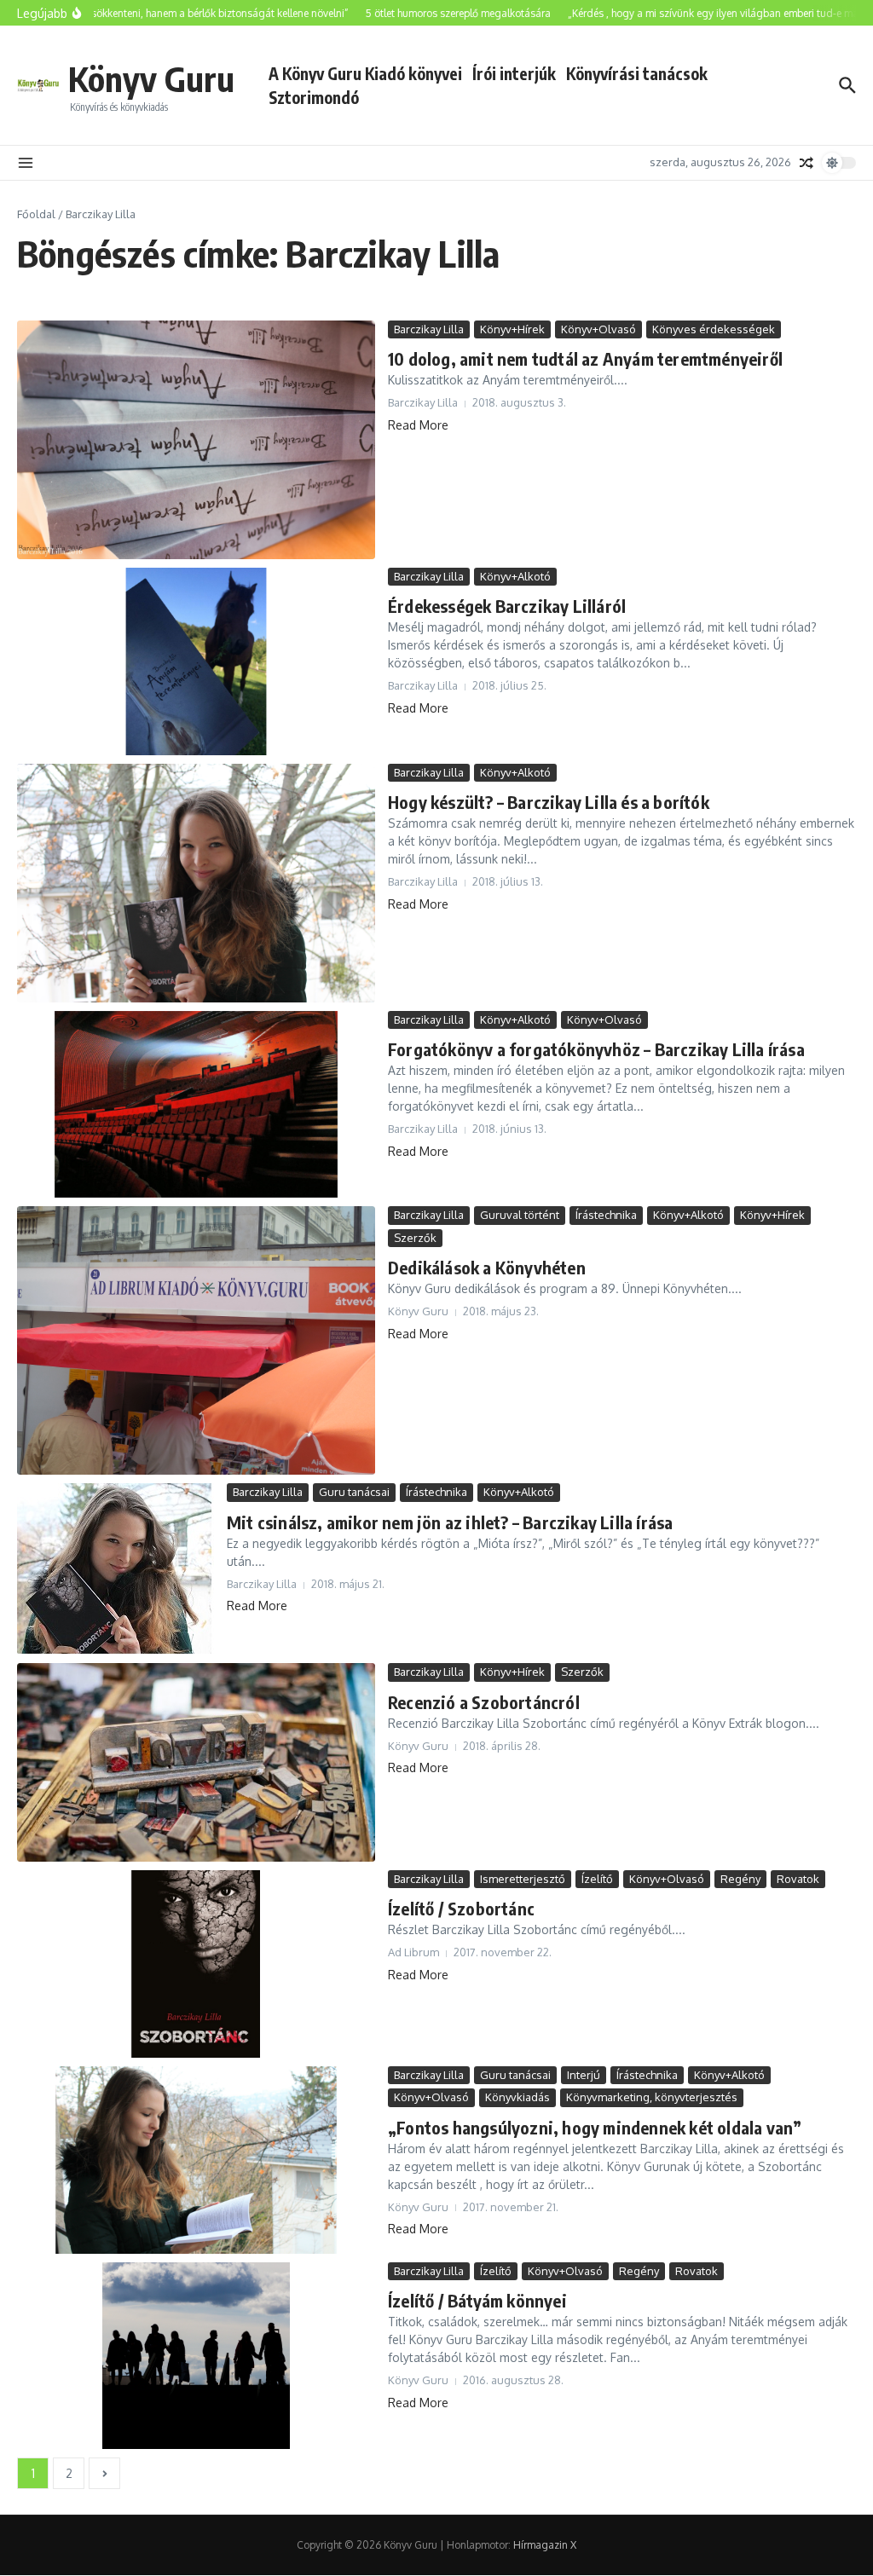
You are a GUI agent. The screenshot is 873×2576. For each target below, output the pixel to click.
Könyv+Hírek (512, 329)
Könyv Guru (151, 78)
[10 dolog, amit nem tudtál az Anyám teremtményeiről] (196, 440)
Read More (418, 425)
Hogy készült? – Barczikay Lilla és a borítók (549, 802)
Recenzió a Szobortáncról (484, 1702)
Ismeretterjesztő (523, 1879)
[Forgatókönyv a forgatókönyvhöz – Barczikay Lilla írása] (196, 1105)
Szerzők (415, 1238)
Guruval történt (520, 1215)
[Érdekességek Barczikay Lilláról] (196, 661)
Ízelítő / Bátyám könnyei (477, 2300)
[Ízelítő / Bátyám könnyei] (196, 2356)
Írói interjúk (514, 73)
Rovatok (798, 1879)
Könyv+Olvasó (598, 329)
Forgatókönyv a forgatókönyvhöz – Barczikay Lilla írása (596, 1049)
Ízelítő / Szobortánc (461, 1908)
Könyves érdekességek (714, 329)
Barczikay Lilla (429, 329)
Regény (740, 1879)
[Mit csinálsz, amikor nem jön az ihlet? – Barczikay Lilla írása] (116, 1569)
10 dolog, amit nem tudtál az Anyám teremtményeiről (585, 358)
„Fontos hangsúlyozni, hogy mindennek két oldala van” (595, 2127)
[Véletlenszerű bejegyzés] (807, 163)
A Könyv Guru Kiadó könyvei (365, 73)
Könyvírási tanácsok (637, 73)
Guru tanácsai (354, 1492)
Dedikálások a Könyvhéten (487, 1267)
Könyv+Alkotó (515, 576)
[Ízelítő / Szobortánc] (196, 1964)
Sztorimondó (314, 97)
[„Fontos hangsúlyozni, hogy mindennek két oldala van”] (196, 2160)
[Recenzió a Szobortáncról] (196, 1762)
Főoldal (36, 214)
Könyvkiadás (517, 2097)
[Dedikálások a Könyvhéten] (196, 1340)
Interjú (584, 2075)
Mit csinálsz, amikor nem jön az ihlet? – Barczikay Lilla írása (450, 1522)
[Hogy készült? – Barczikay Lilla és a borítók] (196, 883)
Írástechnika (606, 1215)
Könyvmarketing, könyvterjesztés (652, 2097)
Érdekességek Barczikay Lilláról (507, 606)
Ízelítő (597, 1879)
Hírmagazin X (545, 2545)
